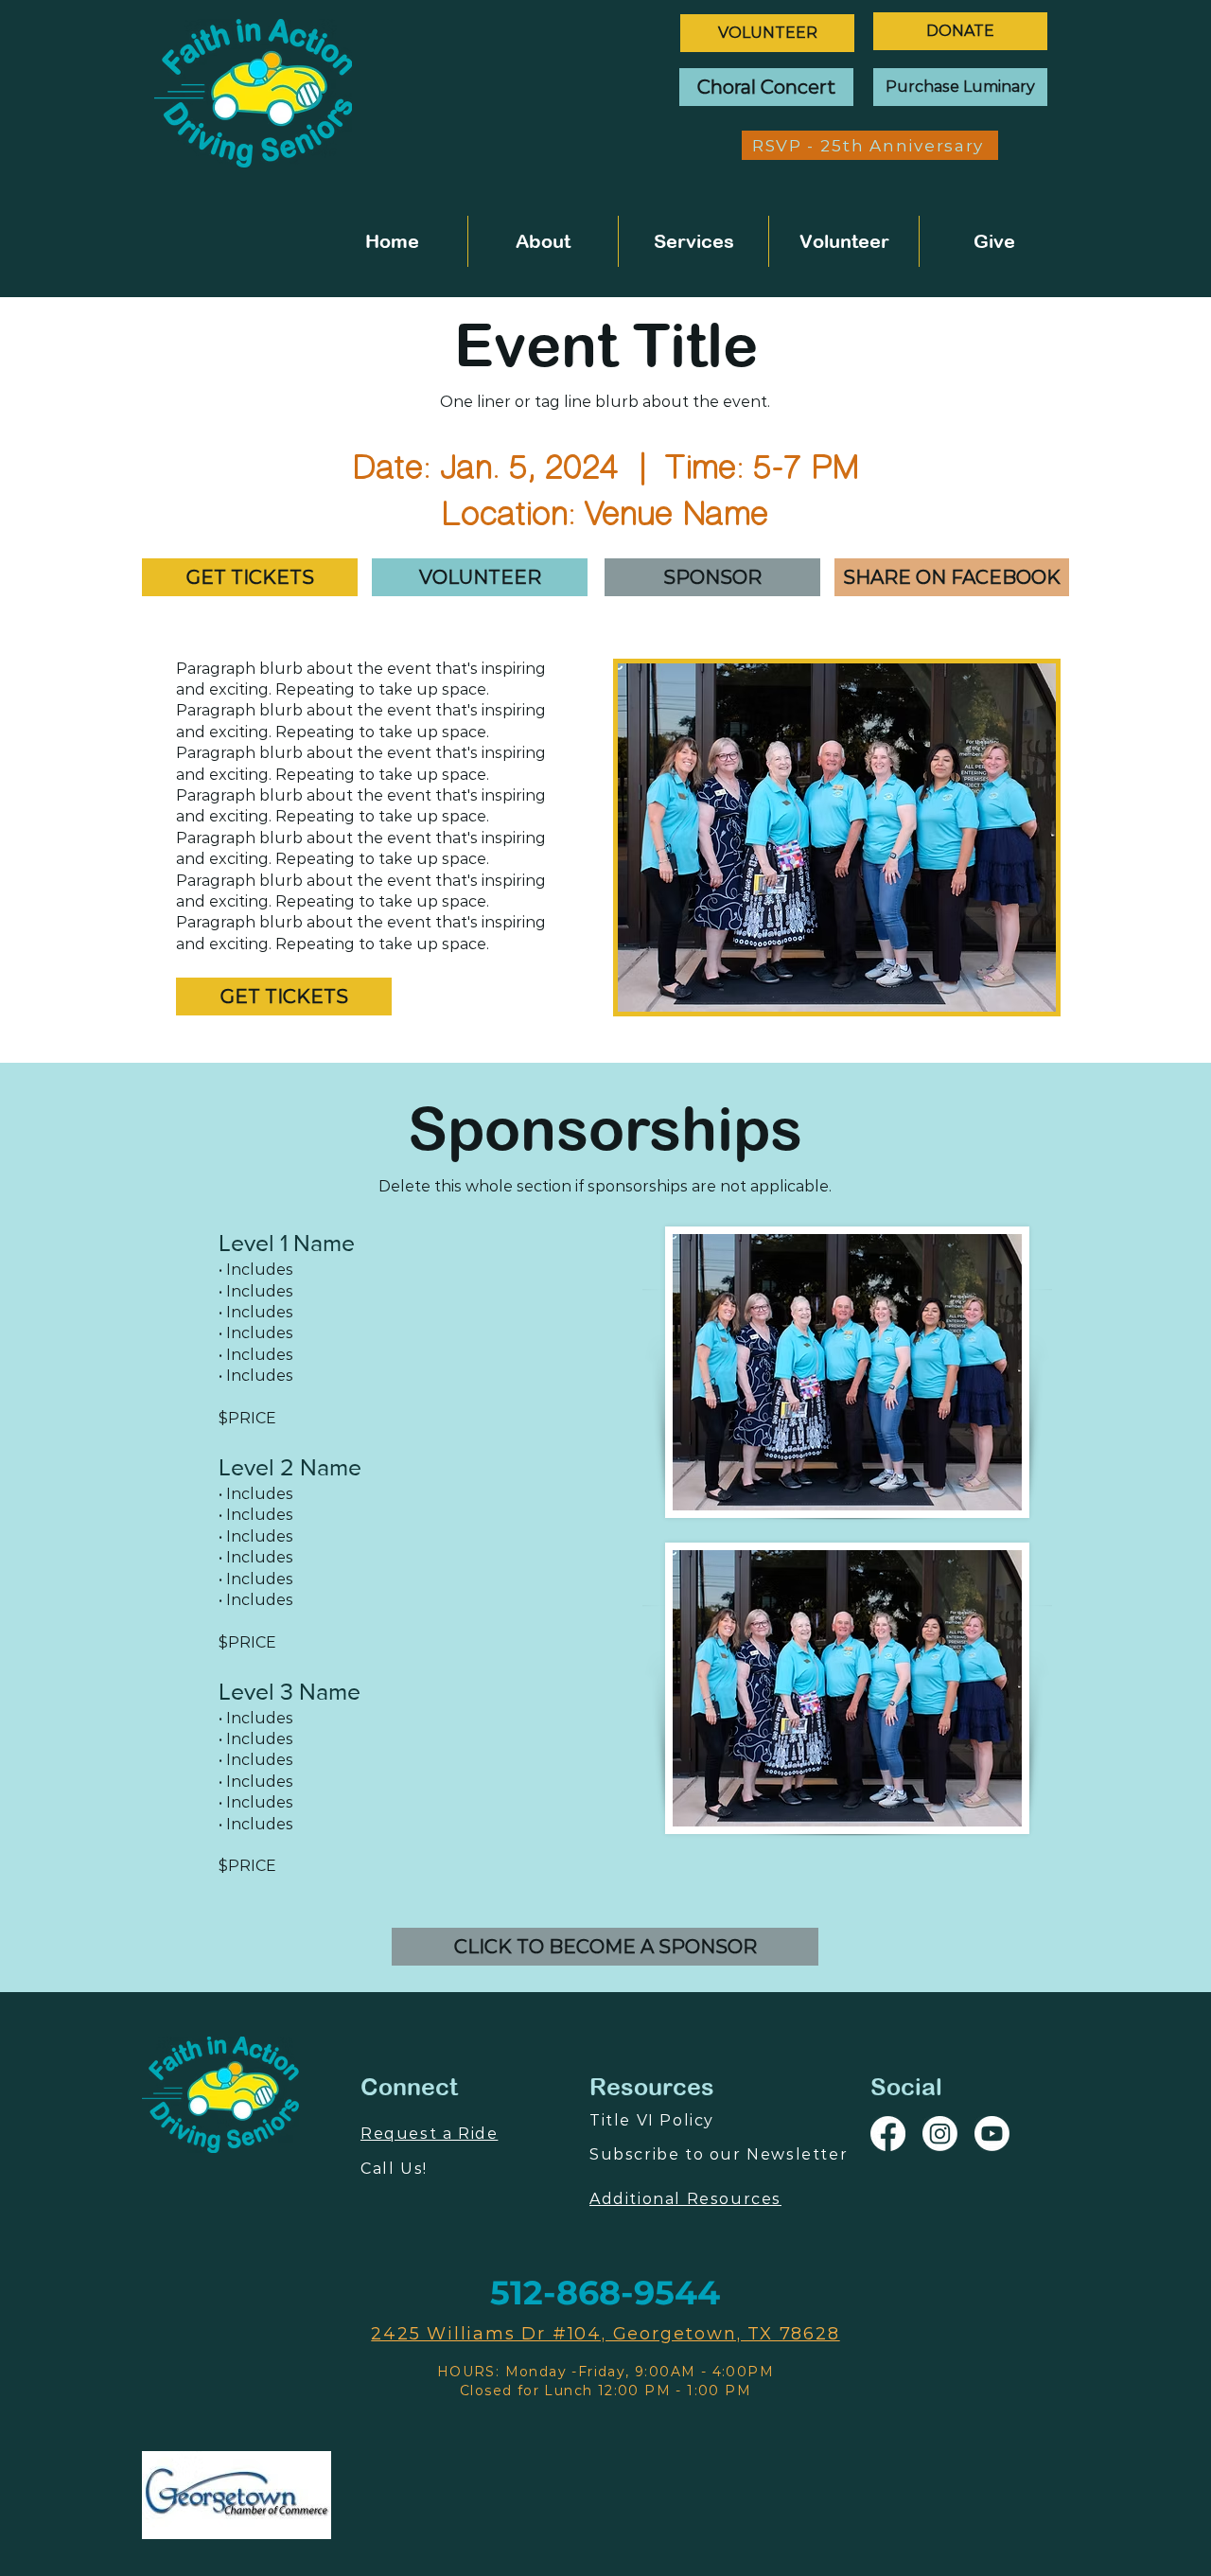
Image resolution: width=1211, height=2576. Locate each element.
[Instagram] (940, 2134)
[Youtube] (992, 2134)
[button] (250, 577)
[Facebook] (888, 2134)
